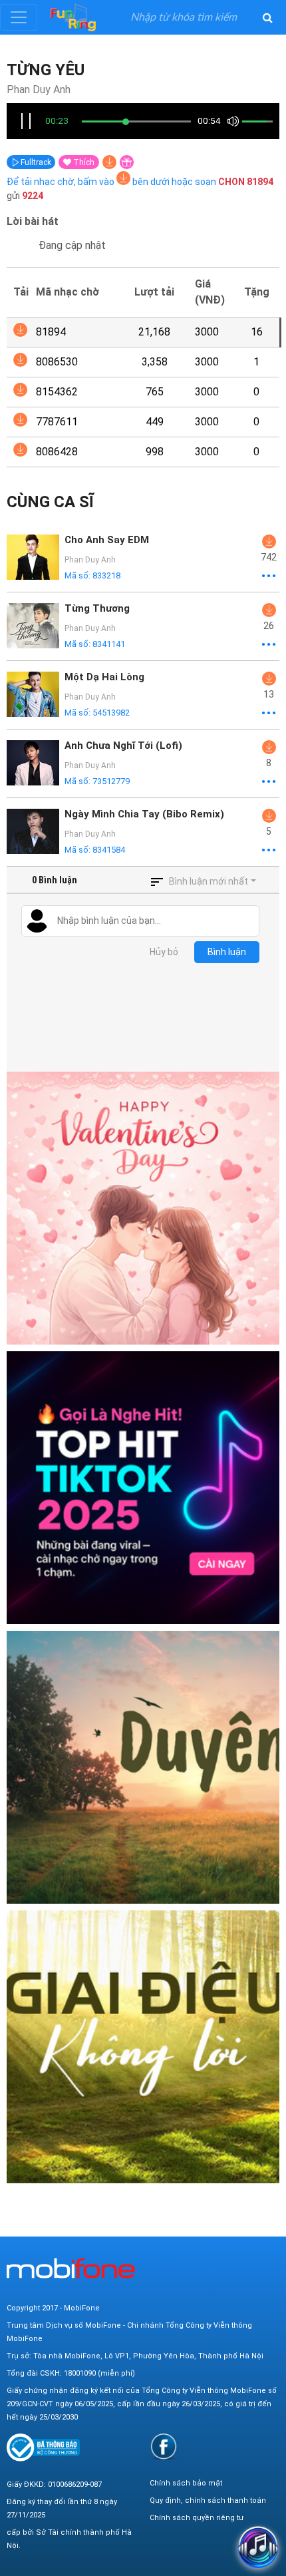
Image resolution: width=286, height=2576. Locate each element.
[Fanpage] (164, 2447)
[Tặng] (127, 162)
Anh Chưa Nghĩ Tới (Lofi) (123, 746)
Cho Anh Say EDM (107, 540)
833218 (106, 575)
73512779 (111, 781)
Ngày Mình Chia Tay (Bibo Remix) (144, 814)
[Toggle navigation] (19, 17)
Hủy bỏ (164, 952)
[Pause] (26, 121)
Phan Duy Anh (39, 90)
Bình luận (227, 952)
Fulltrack (35, 162)
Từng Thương (97, 608)
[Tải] (109, 162)
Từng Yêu (46, 70)
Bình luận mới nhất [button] (209, 881)
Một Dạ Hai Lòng (104, 677)
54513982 (111, 713)
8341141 (109, 644)
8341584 (109, 850)
